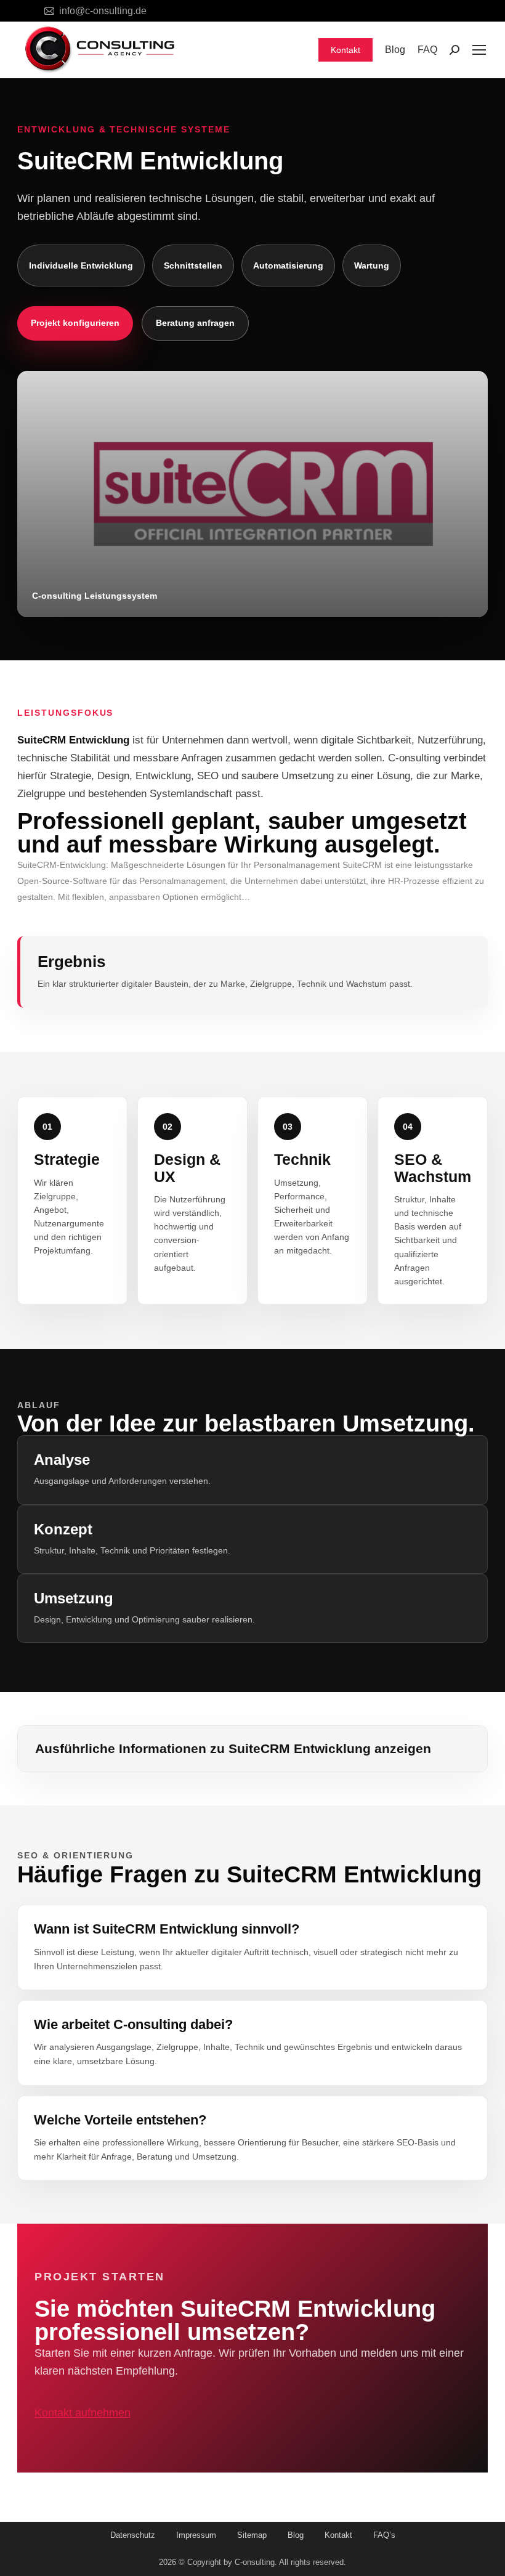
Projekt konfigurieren (75, 323)
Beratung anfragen (195, 323)
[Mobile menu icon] (479, 50)
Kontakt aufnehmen (83, 2413)
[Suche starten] (454, 50)
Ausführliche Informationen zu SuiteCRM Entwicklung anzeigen (233, 1748)
